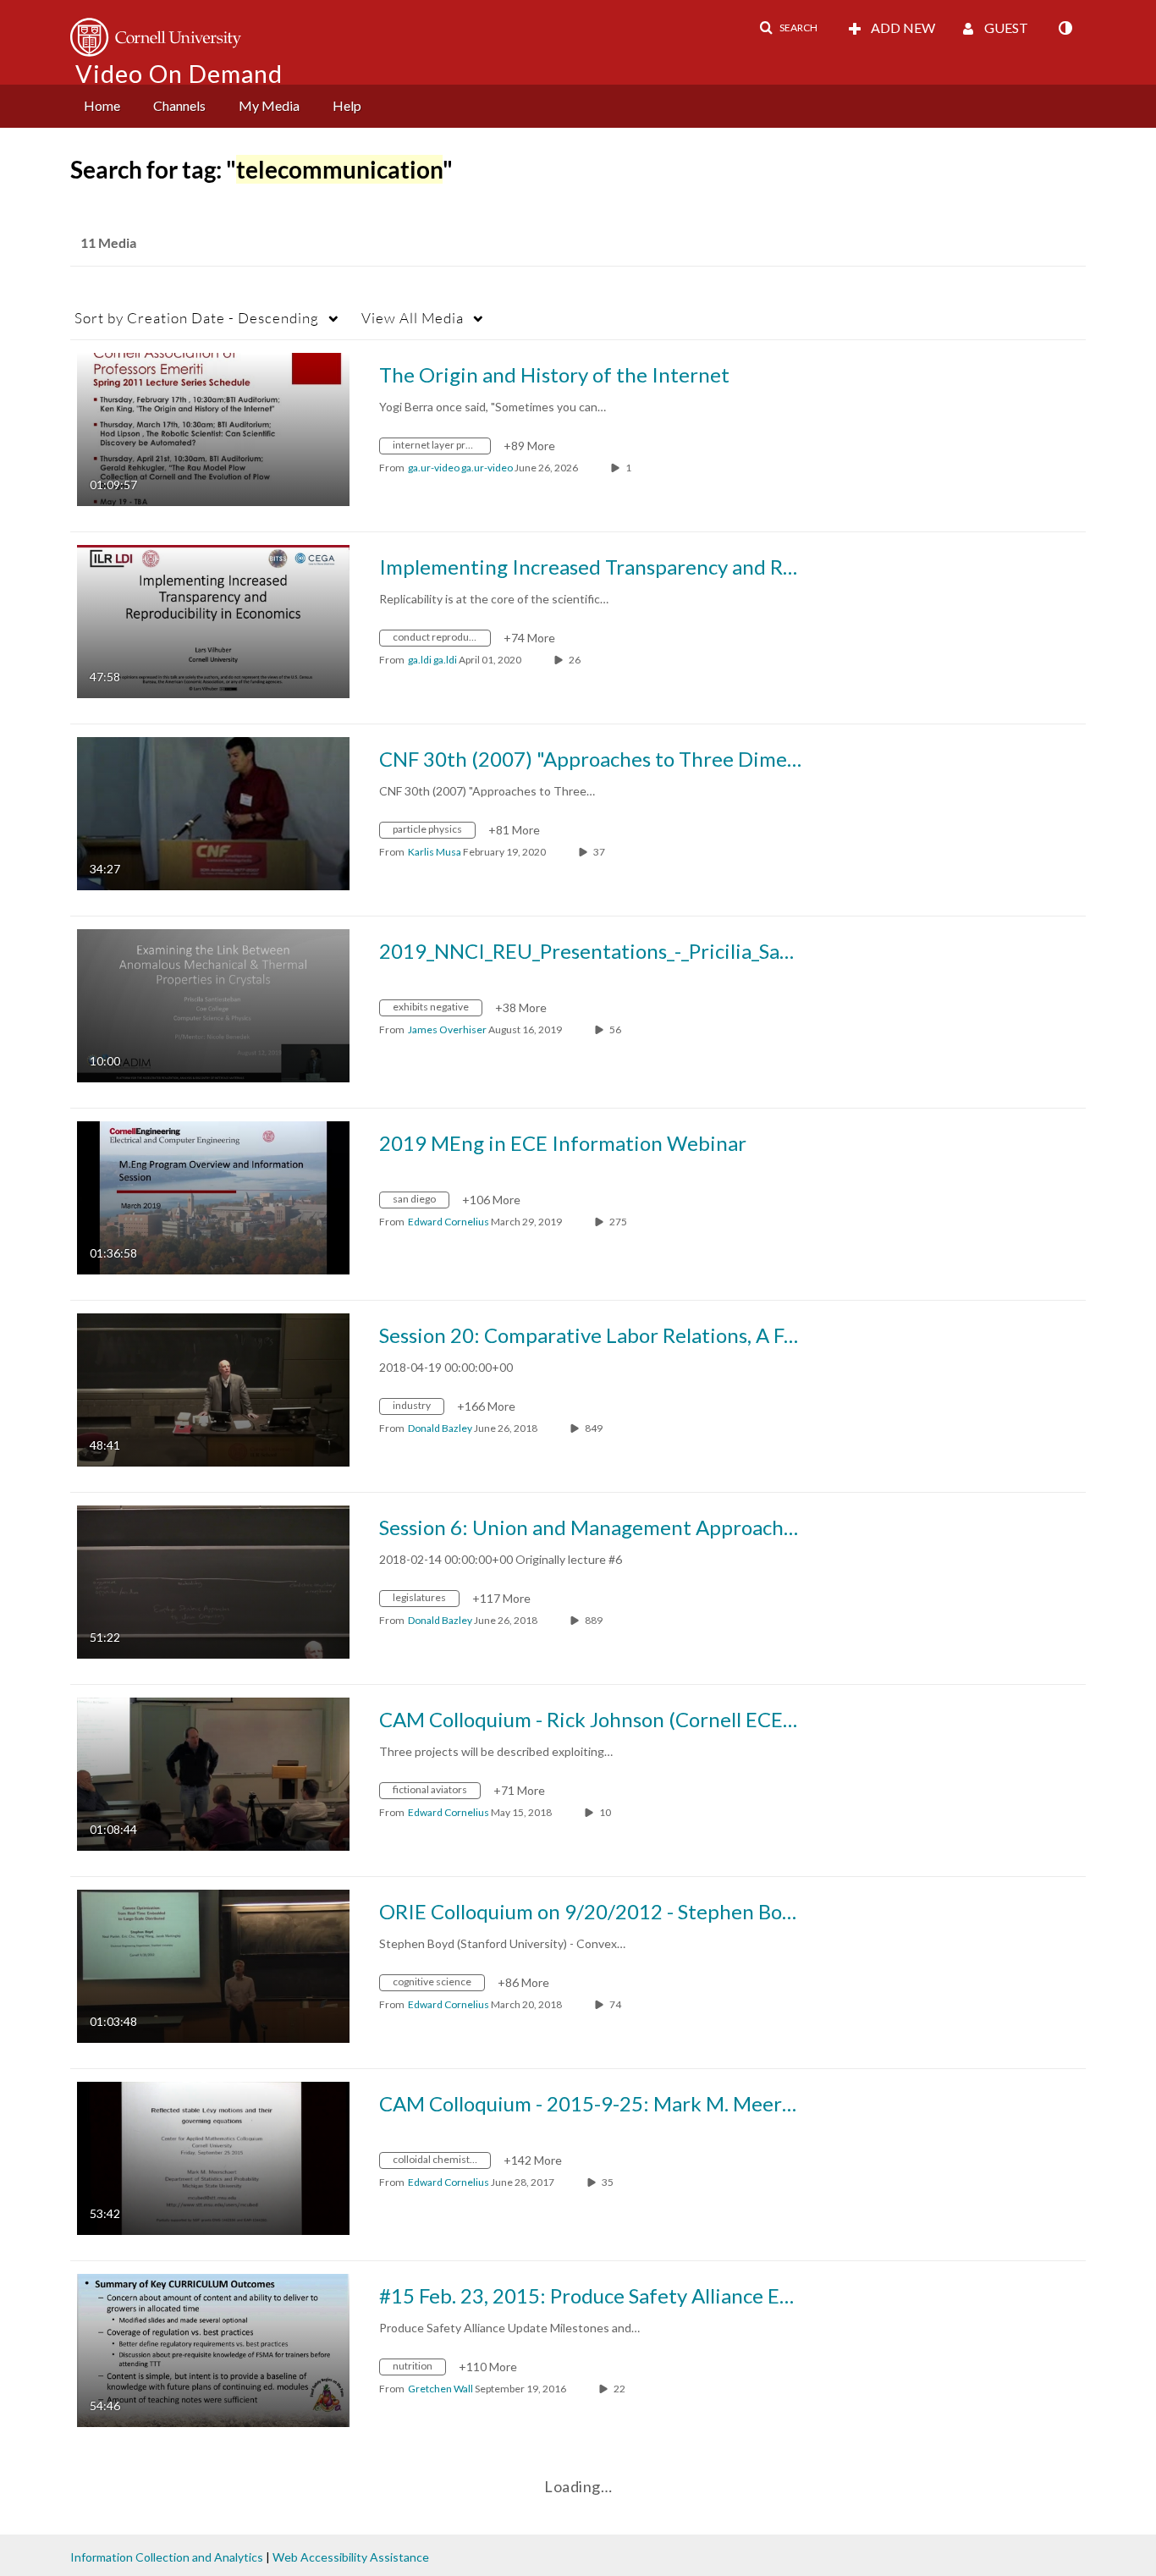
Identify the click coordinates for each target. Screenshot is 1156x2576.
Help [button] (347, 105)
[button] (788, 28)
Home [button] (102, 105)
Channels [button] (179, 105)
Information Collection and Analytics (167, 2557)
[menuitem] (102, 106)
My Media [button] (269, 105)
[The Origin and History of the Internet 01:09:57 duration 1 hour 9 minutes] (213, 428)
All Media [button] (413, 318)
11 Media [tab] (108, 242)
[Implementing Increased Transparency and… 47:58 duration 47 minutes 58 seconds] (213, 620)
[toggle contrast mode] (1065, 28)
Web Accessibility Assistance (351, 2557)
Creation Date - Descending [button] (197, 318)
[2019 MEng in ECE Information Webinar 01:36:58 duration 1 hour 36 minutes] (213, 1196)
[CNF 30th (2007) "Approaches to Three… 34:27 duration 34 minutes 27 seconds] (213, 812)
